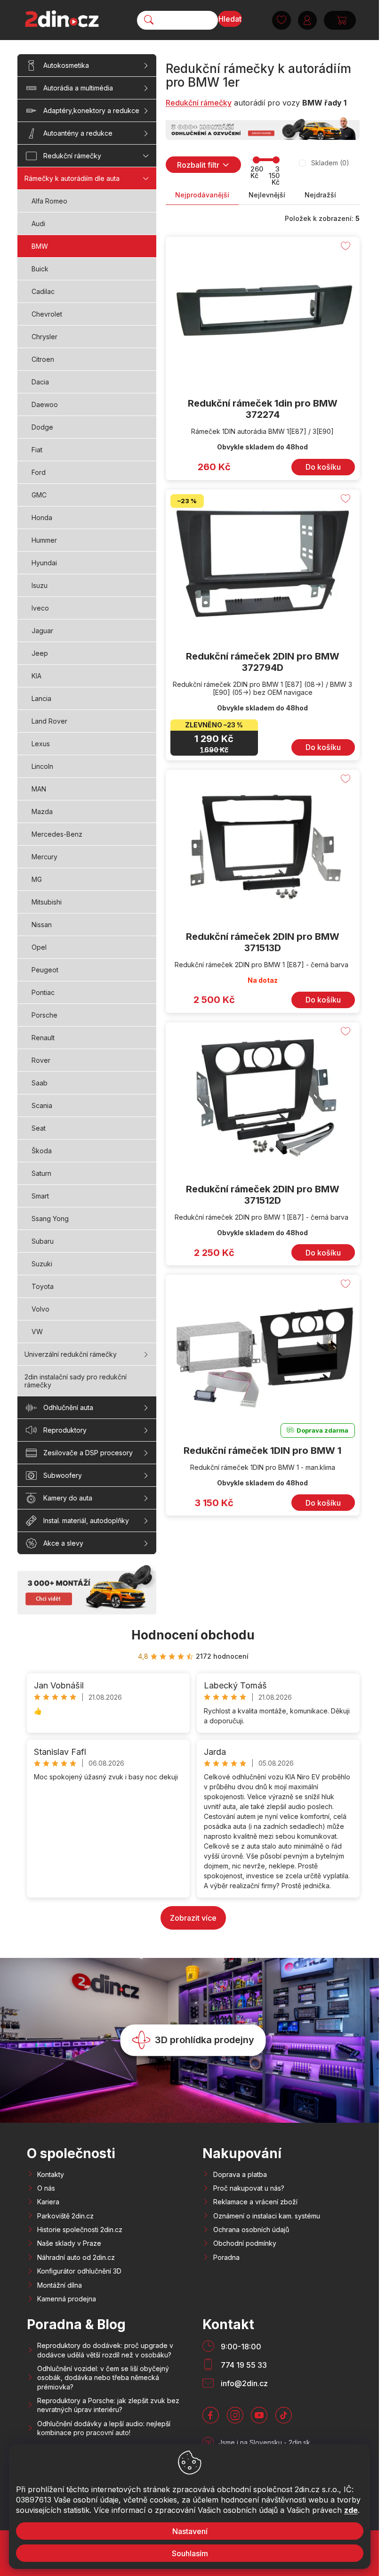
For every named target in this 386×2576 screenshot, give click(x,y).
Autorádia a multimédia (78, 88)
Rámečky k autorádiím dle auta (72, 178)
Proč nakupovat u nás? (249, 2188)
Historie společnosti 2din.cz (80, 2230)
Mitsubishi (47, 902)
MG (37, 879)
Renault (43, 1038)
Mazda (42, 811)
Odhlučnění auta (68, 1407)
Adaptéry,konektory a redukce (91, 110)
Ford (39, 472)
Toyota (43, 1286)
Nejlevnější (267, 195)
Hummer (44, 540)
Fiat (37, 450)
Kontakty (51, 2174)
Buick (40, 269)
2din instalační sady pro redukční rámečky (76, 1381)
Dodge (42, 427)
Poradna (226, 2257)
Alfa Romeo (49, 201)
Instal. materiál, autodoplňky (86, 1520)
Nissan (42, 925)
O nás (46, 2188)
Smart (40, 1196)
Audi (38, 224)
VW (37, 1332)
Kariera (48, 2202)
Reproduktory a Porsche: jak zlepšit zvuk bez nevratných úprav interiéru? (108, 2405)
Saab (40, 1083)
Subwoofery (63, 1475)
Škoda (42, 1151)
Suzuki (42, 1264)
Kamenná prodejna (67, 2299)
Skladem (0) (330, 163)
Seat (39, 1128)
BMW (40, 246)
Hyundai (44, 563)
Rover (41, 1060)
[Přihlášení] (307, 20)
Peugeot (45, 970)
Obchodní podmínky (245, 2243)
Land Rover (49, 721)
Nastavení (189, 2531)
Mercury (44, 857)
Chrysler (44, 337)
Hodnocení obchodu (193, 1635)
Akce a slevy (63, 1543)
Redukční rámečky (72, 156)
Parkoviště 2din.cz (65, 2216)
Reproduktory (65, 1430)
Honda (42, 518)
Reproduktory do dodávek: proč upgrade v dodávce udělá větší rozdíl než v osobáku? (105, 2350)
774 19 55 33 (244, 2365)
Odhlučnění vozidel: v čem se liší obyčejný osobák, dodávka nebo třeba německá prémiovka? (103, 2378)
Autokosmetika (66, 65)
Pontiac (43, 992)
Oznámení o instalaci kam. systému (267, 2216)
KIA (36, 676)
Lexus (41, 744)
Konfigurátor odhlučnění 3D (79, 2271)
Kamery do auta (68, 1498)
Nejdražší (320, 195)
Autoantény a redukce (78, 133)
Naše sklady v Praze (69, 2243)
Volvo (40, 1309)
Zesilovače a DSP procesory (88, 1453)
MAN (39, 789)
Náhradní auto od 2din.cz (76, 2257)
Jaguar (42, 631)
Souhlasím (189, 2553)
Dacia (40, 382)
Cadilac (43, 291)
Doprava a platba (240, 2174)
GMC (39, 495)
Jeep (40, 653)
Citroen (43, 359)
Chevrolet (47, 314)
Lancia (41, 698)
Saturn (41, 1173)
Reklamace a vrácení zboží (255, 2202)
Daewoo (45, 404)
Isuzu (40, 585)
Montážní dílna (60, 2285)
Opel (39, 947)
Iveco (40, 608)
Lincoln (42, 766)
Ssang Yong (50, 1219)
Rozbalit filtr (198, 165)
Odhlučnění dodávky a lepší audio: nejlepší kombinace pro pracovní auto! (104, 2428)
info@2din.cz (244, 2383)
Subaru (43, 1241)
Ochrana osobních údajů (251, 2230)
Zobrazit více (193, 1918)
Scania (42, 1105)
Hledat (230, 19)
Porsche (44, 1015)
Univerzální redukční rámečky (71, 1354)
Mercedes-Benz (57, 834)
